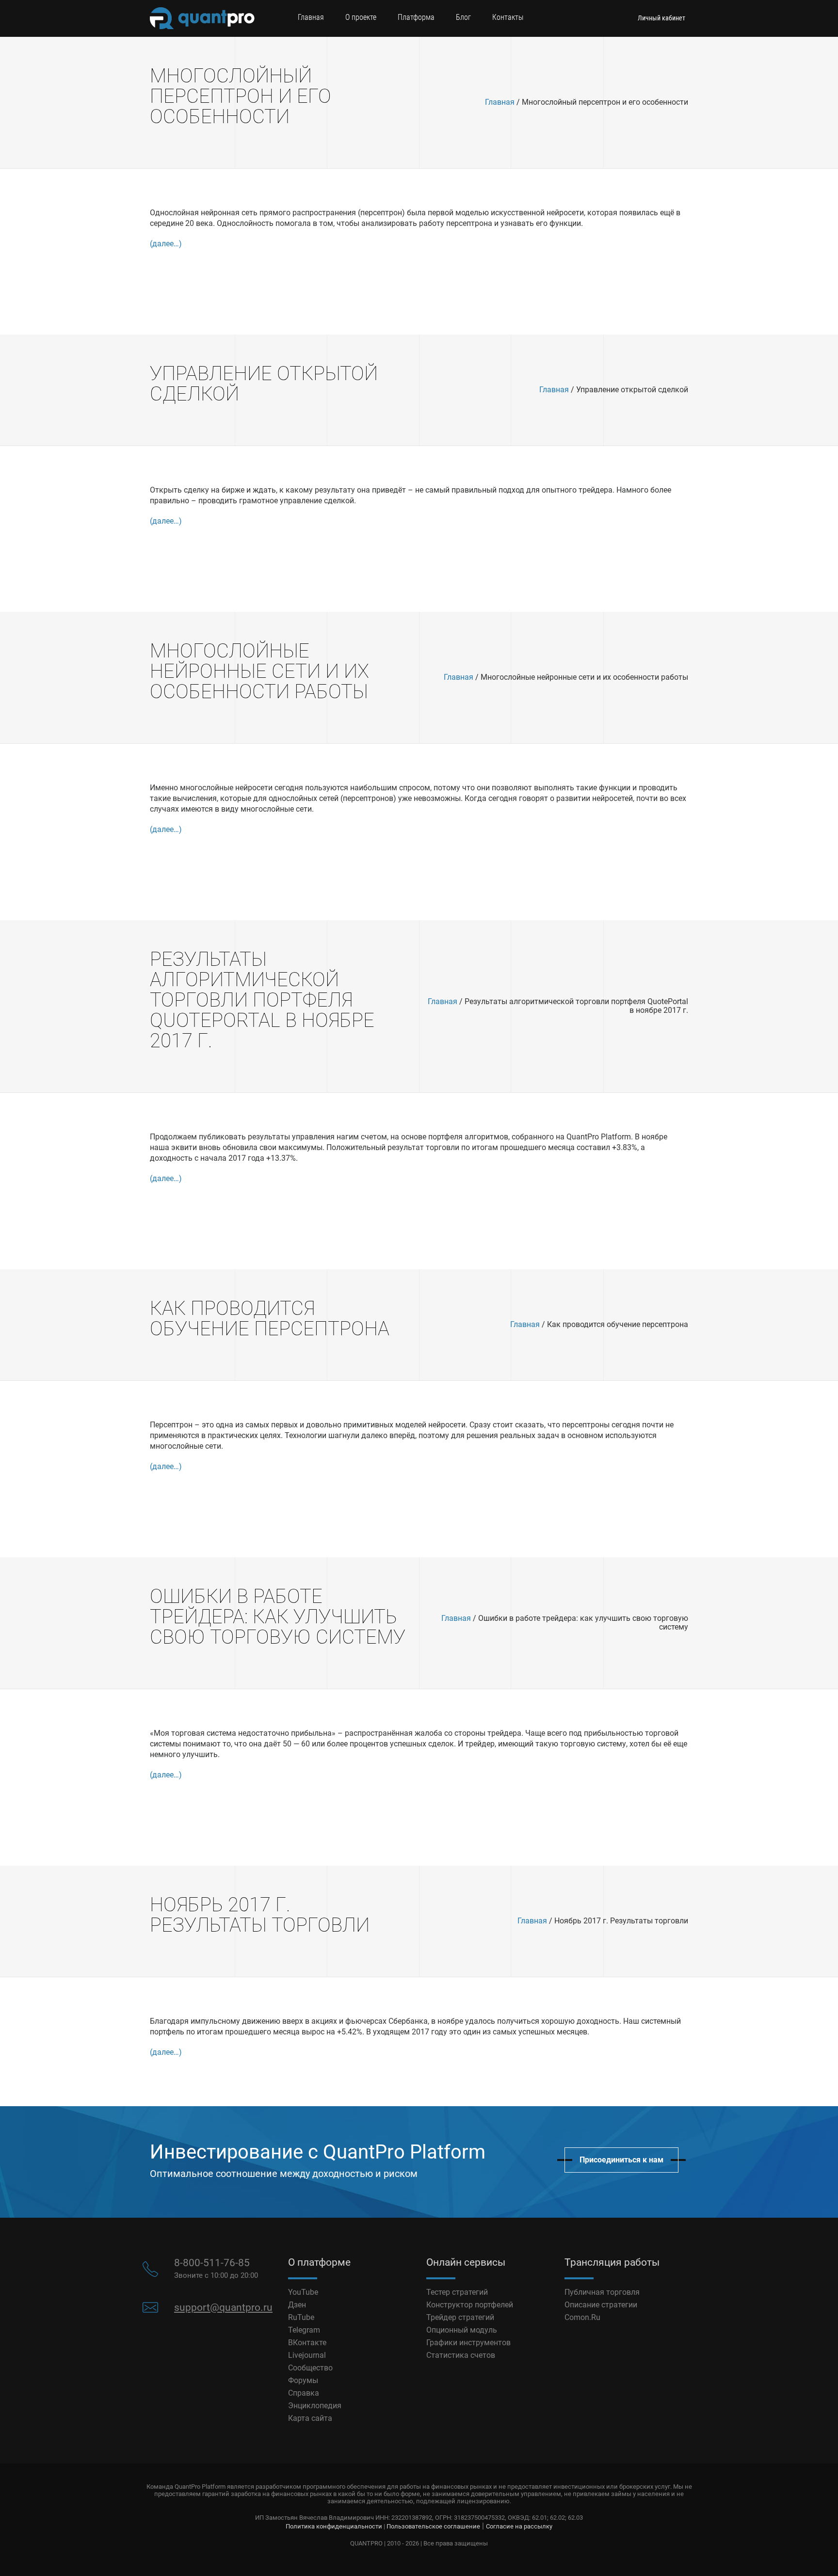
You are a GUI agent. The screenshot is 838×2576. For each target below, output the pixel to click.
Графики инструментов (468, 2343)
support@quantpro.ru (223, 2307)
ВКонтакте (307, 2343)
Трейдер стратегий (460, 2317)
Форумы (303, 2380)
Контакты (508, 17)
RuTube (301, 2317)
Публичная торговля (602, 2292)
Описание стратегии (601, 2305)
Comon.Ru (582, 2317)
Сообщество (310, 2368)
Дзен (297, 2305)
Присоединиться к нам (621, 2160)
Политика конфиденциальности (334, 2526)
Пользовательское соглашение (433, 2526)
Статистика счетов (461, 2355)
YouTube (303, 2292)
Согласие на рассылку (519, 2526)
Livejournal (307, 2355)
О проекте (361, 17)
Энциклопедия (315, 2406)
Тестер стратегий (457, 2292)
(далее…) (166, 244)
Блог (463, 17)
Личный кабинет (661, 18)
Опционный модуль (462, 2330)
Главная (311, 17)
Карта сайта (310, 2418)
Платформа (416, 17)
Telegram (304, 2330)
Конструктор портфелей (470, 2305)
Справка (304, 2393)
